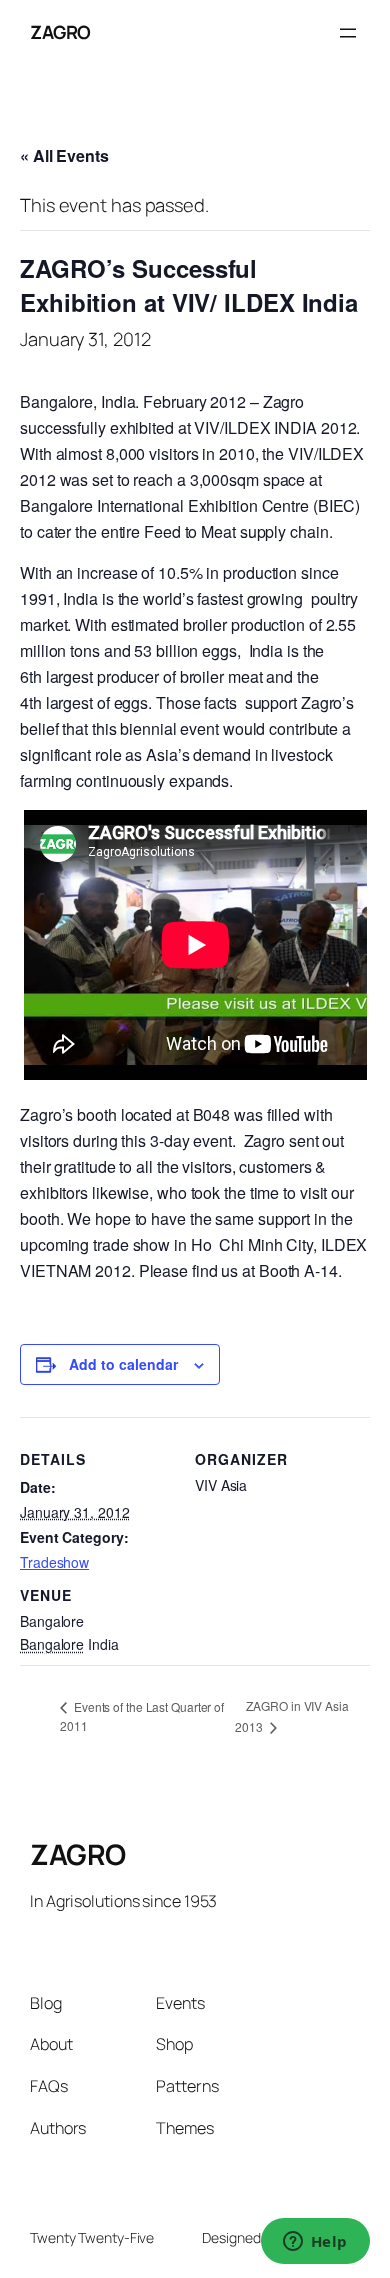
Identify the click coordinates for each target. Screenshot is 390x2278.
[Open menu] (348, 33)
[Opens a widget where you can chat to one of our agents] (315, 2243)
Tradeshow (54, 1562)
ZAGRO (60, 32)
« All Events (64, 155)
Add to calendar (123, 1364)
